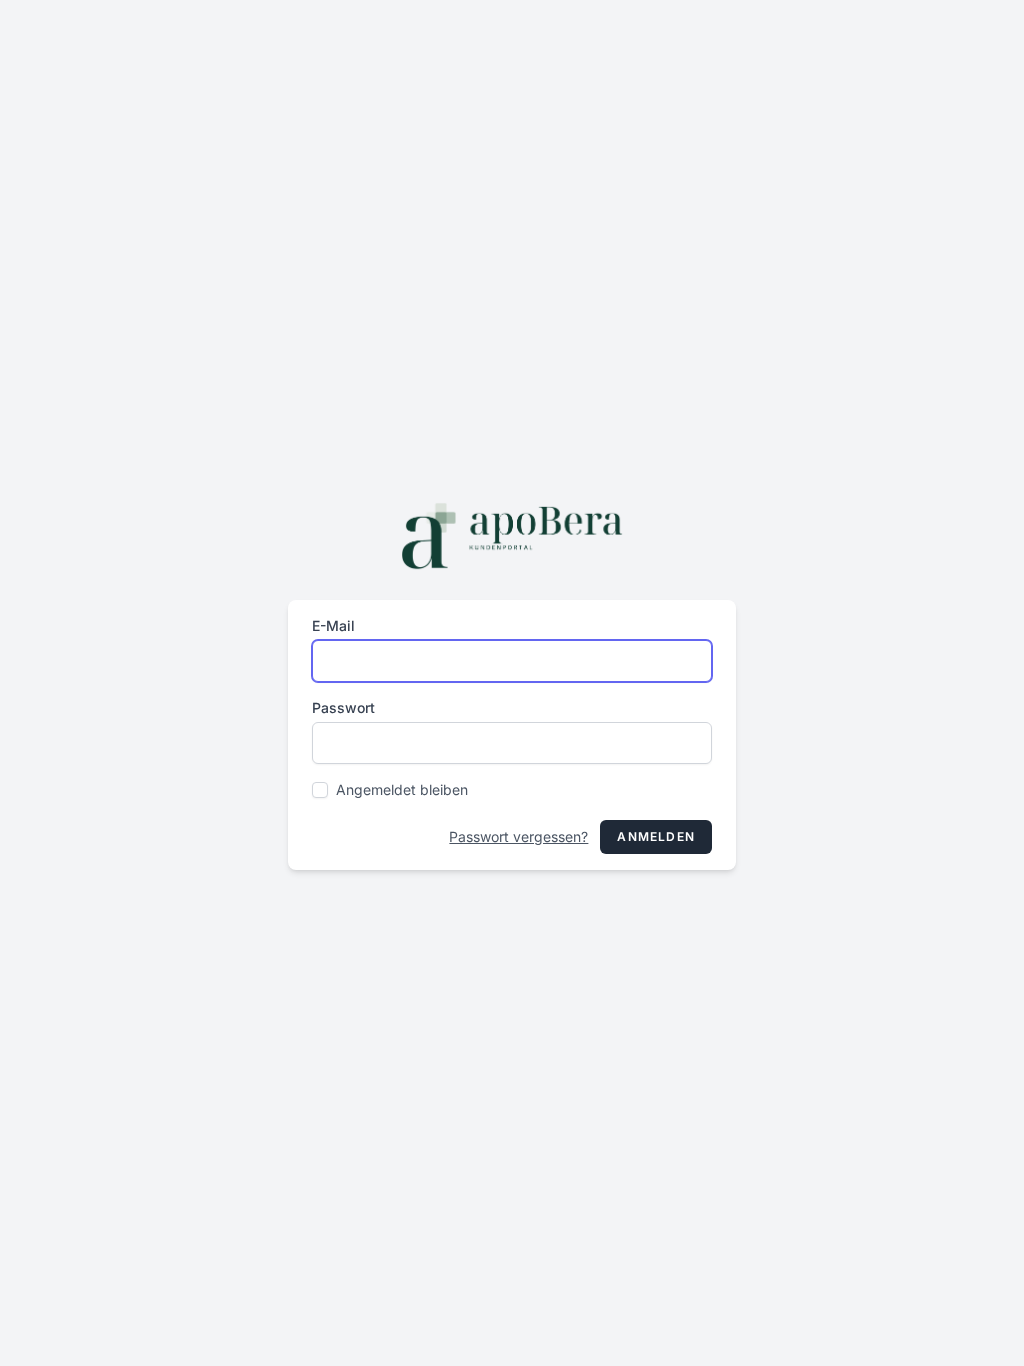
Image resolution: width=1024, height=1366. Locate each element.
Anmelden (656, 836)
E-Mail (333, 625)
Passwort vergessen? (518, 836)
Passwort (343, 707)
